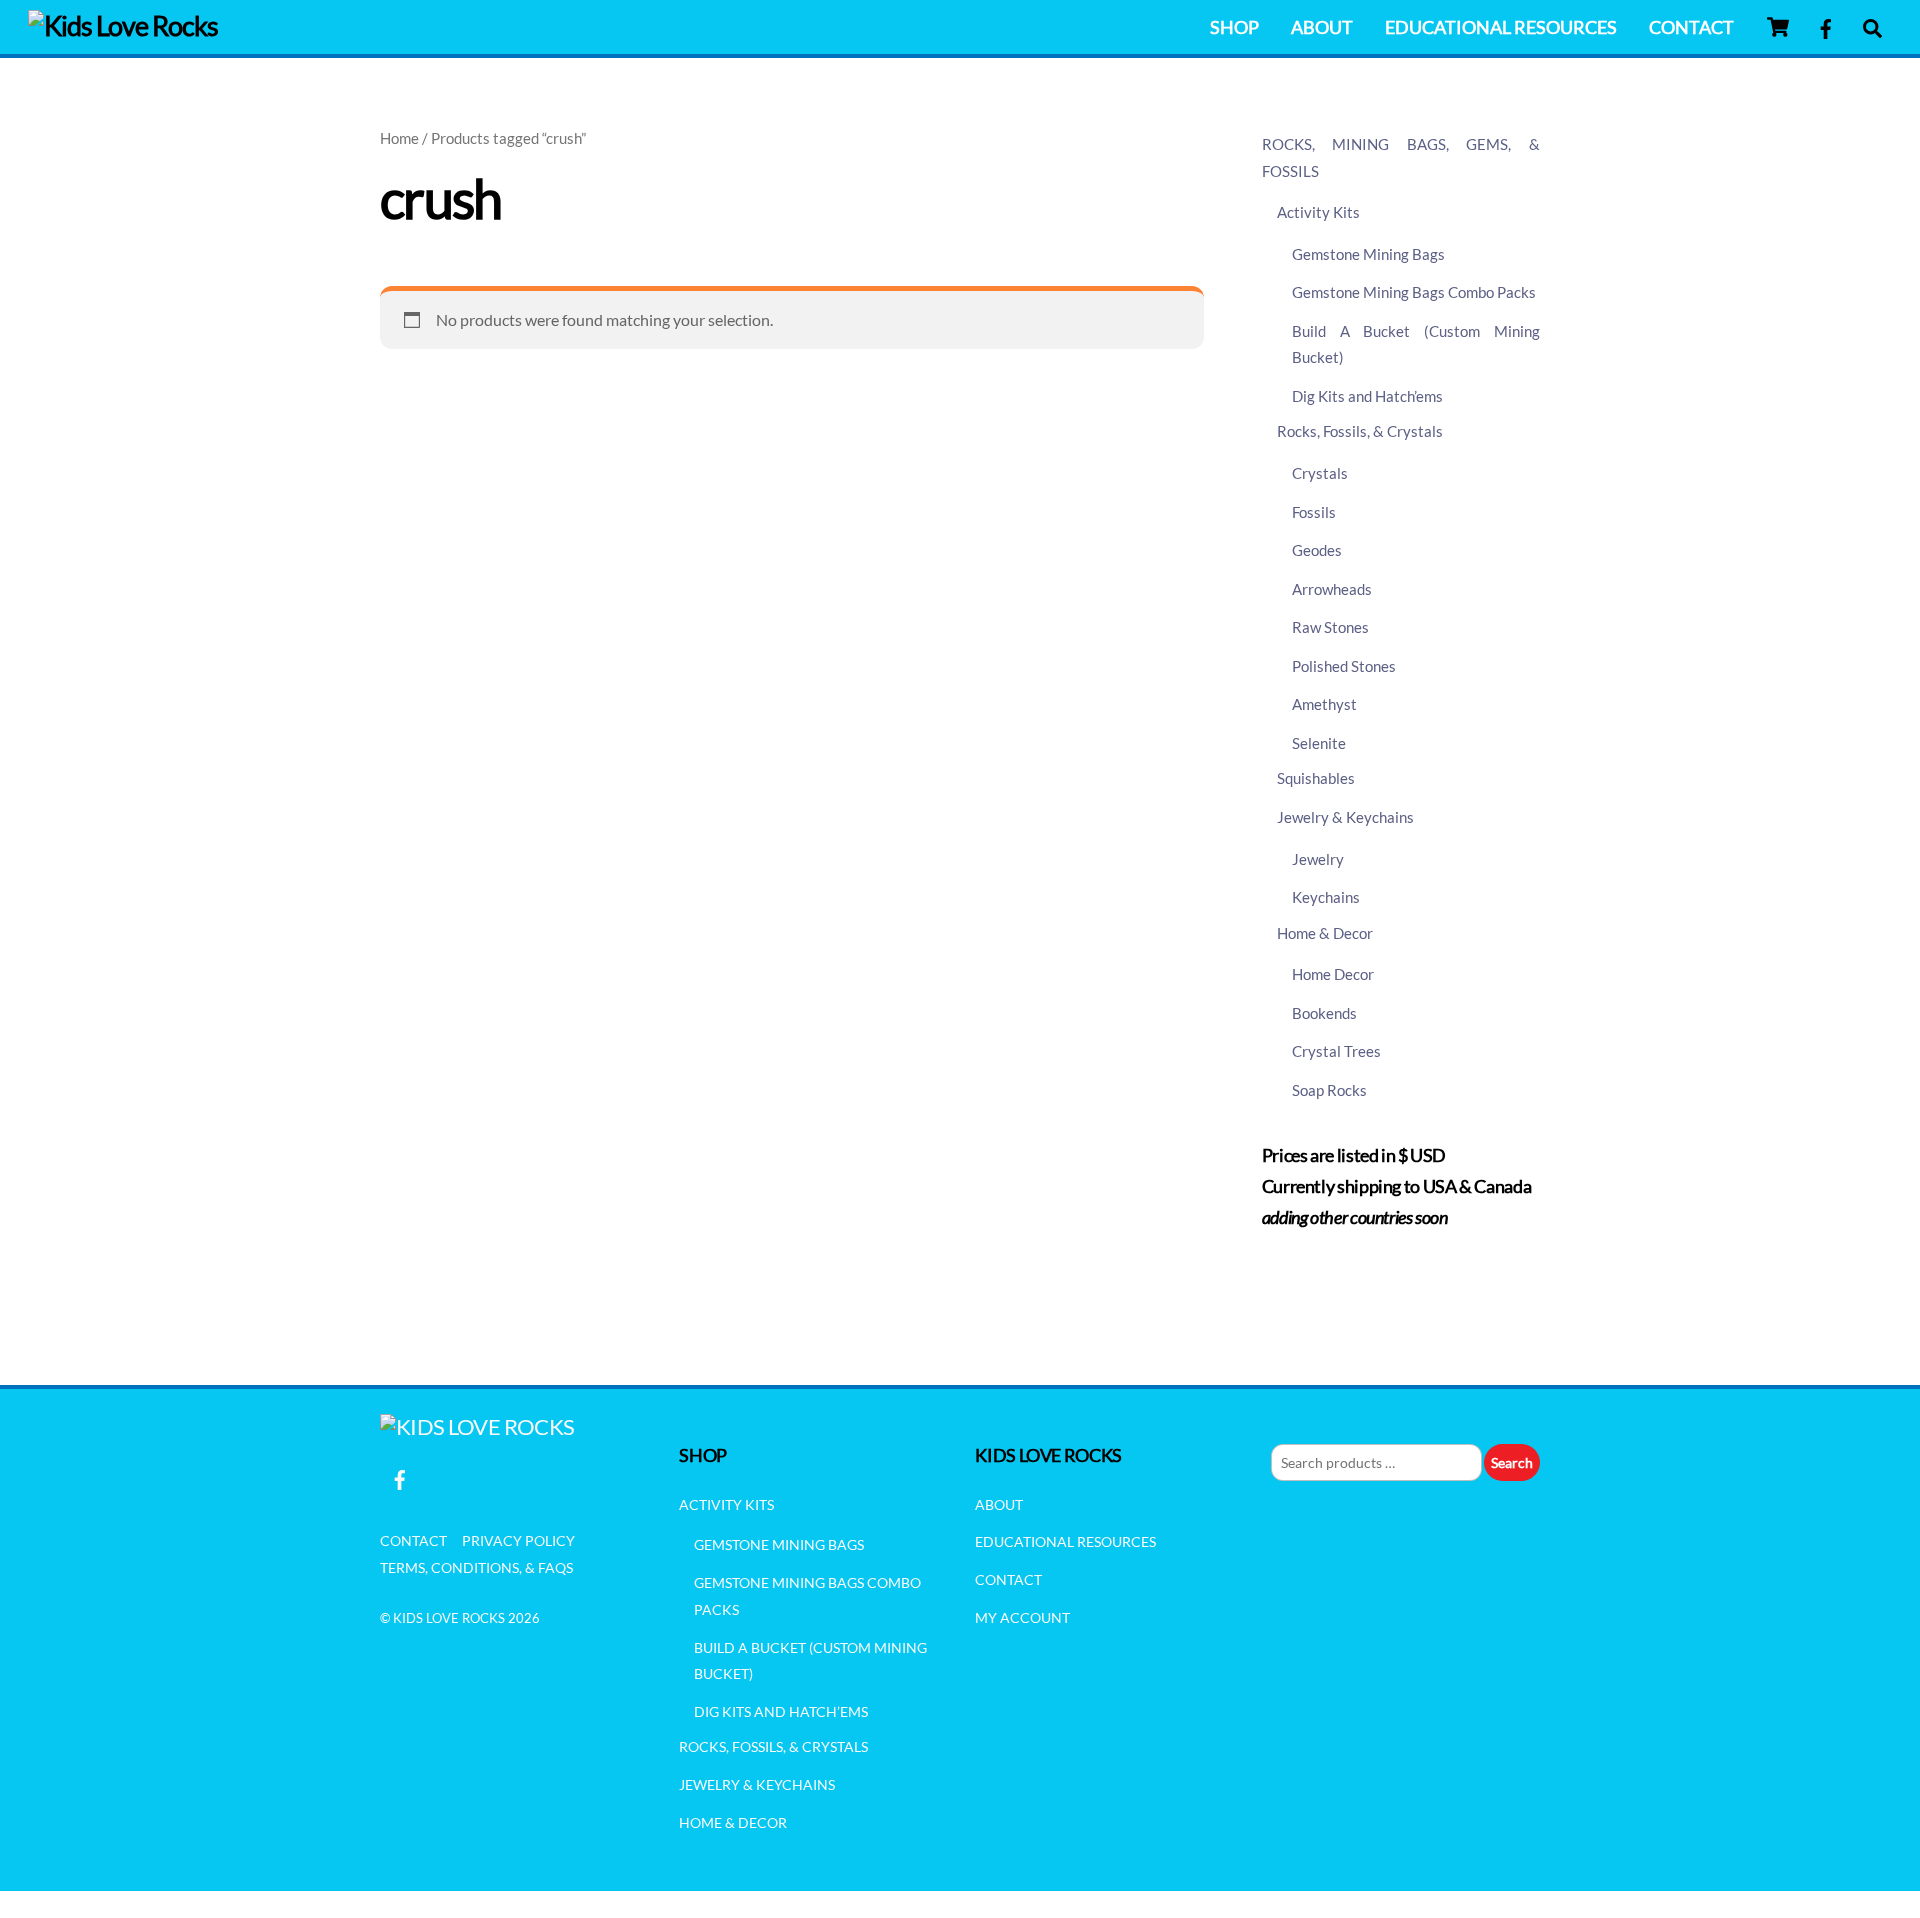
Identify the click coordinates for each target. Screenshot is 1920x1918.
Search (1512, 1462)
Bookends (1324, 1013)
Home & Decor (1325, 933)
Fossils (1314, 512)
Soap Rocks (1329, 1090)
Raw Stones (1330, 627)
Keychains (1326, 897)
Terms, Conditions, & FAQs (476, 1567)
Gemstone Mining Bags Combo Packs (1414, 292)
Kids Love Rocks (449, 1618)
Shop (1234, 27)
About (1322, 27)
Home (399, 138)
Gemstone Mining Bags (1368, 254)
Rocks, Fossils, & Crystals (1360, 431)
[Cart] (1778, 27)
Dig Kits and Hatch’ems (1367, 396)
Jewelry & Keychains (1345, 817)
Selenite (1319, 743)
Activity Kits (1318, 212)
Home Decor (1333, 974)
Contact (1691, 27)
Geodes (1317, 550)
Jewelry (1318, 859)
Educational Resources (1501, 27)
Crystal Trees (1336, 1051)
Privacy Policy (518, 1540)
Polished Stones (1344, 666)
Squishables (1316, 778)
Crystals (1320, 473)
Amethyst (1324, 704)
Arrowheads (1332, 589)
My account (1022, 1617)
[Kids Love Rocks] (123, 25)
